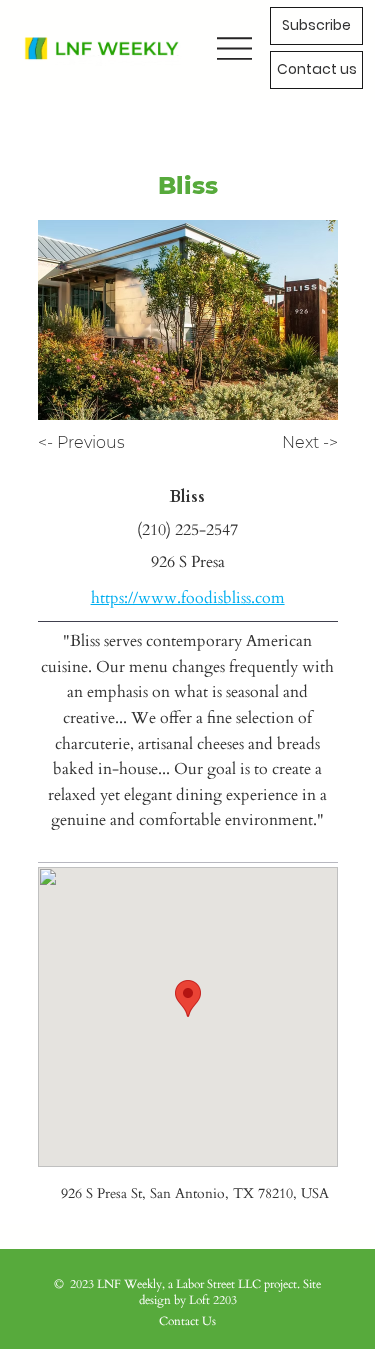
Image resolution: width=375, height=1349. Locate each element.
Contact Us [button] (187, 1321)
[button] (316, 70)
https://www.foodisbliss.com (188, 598)
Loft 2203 (213, 1300)
